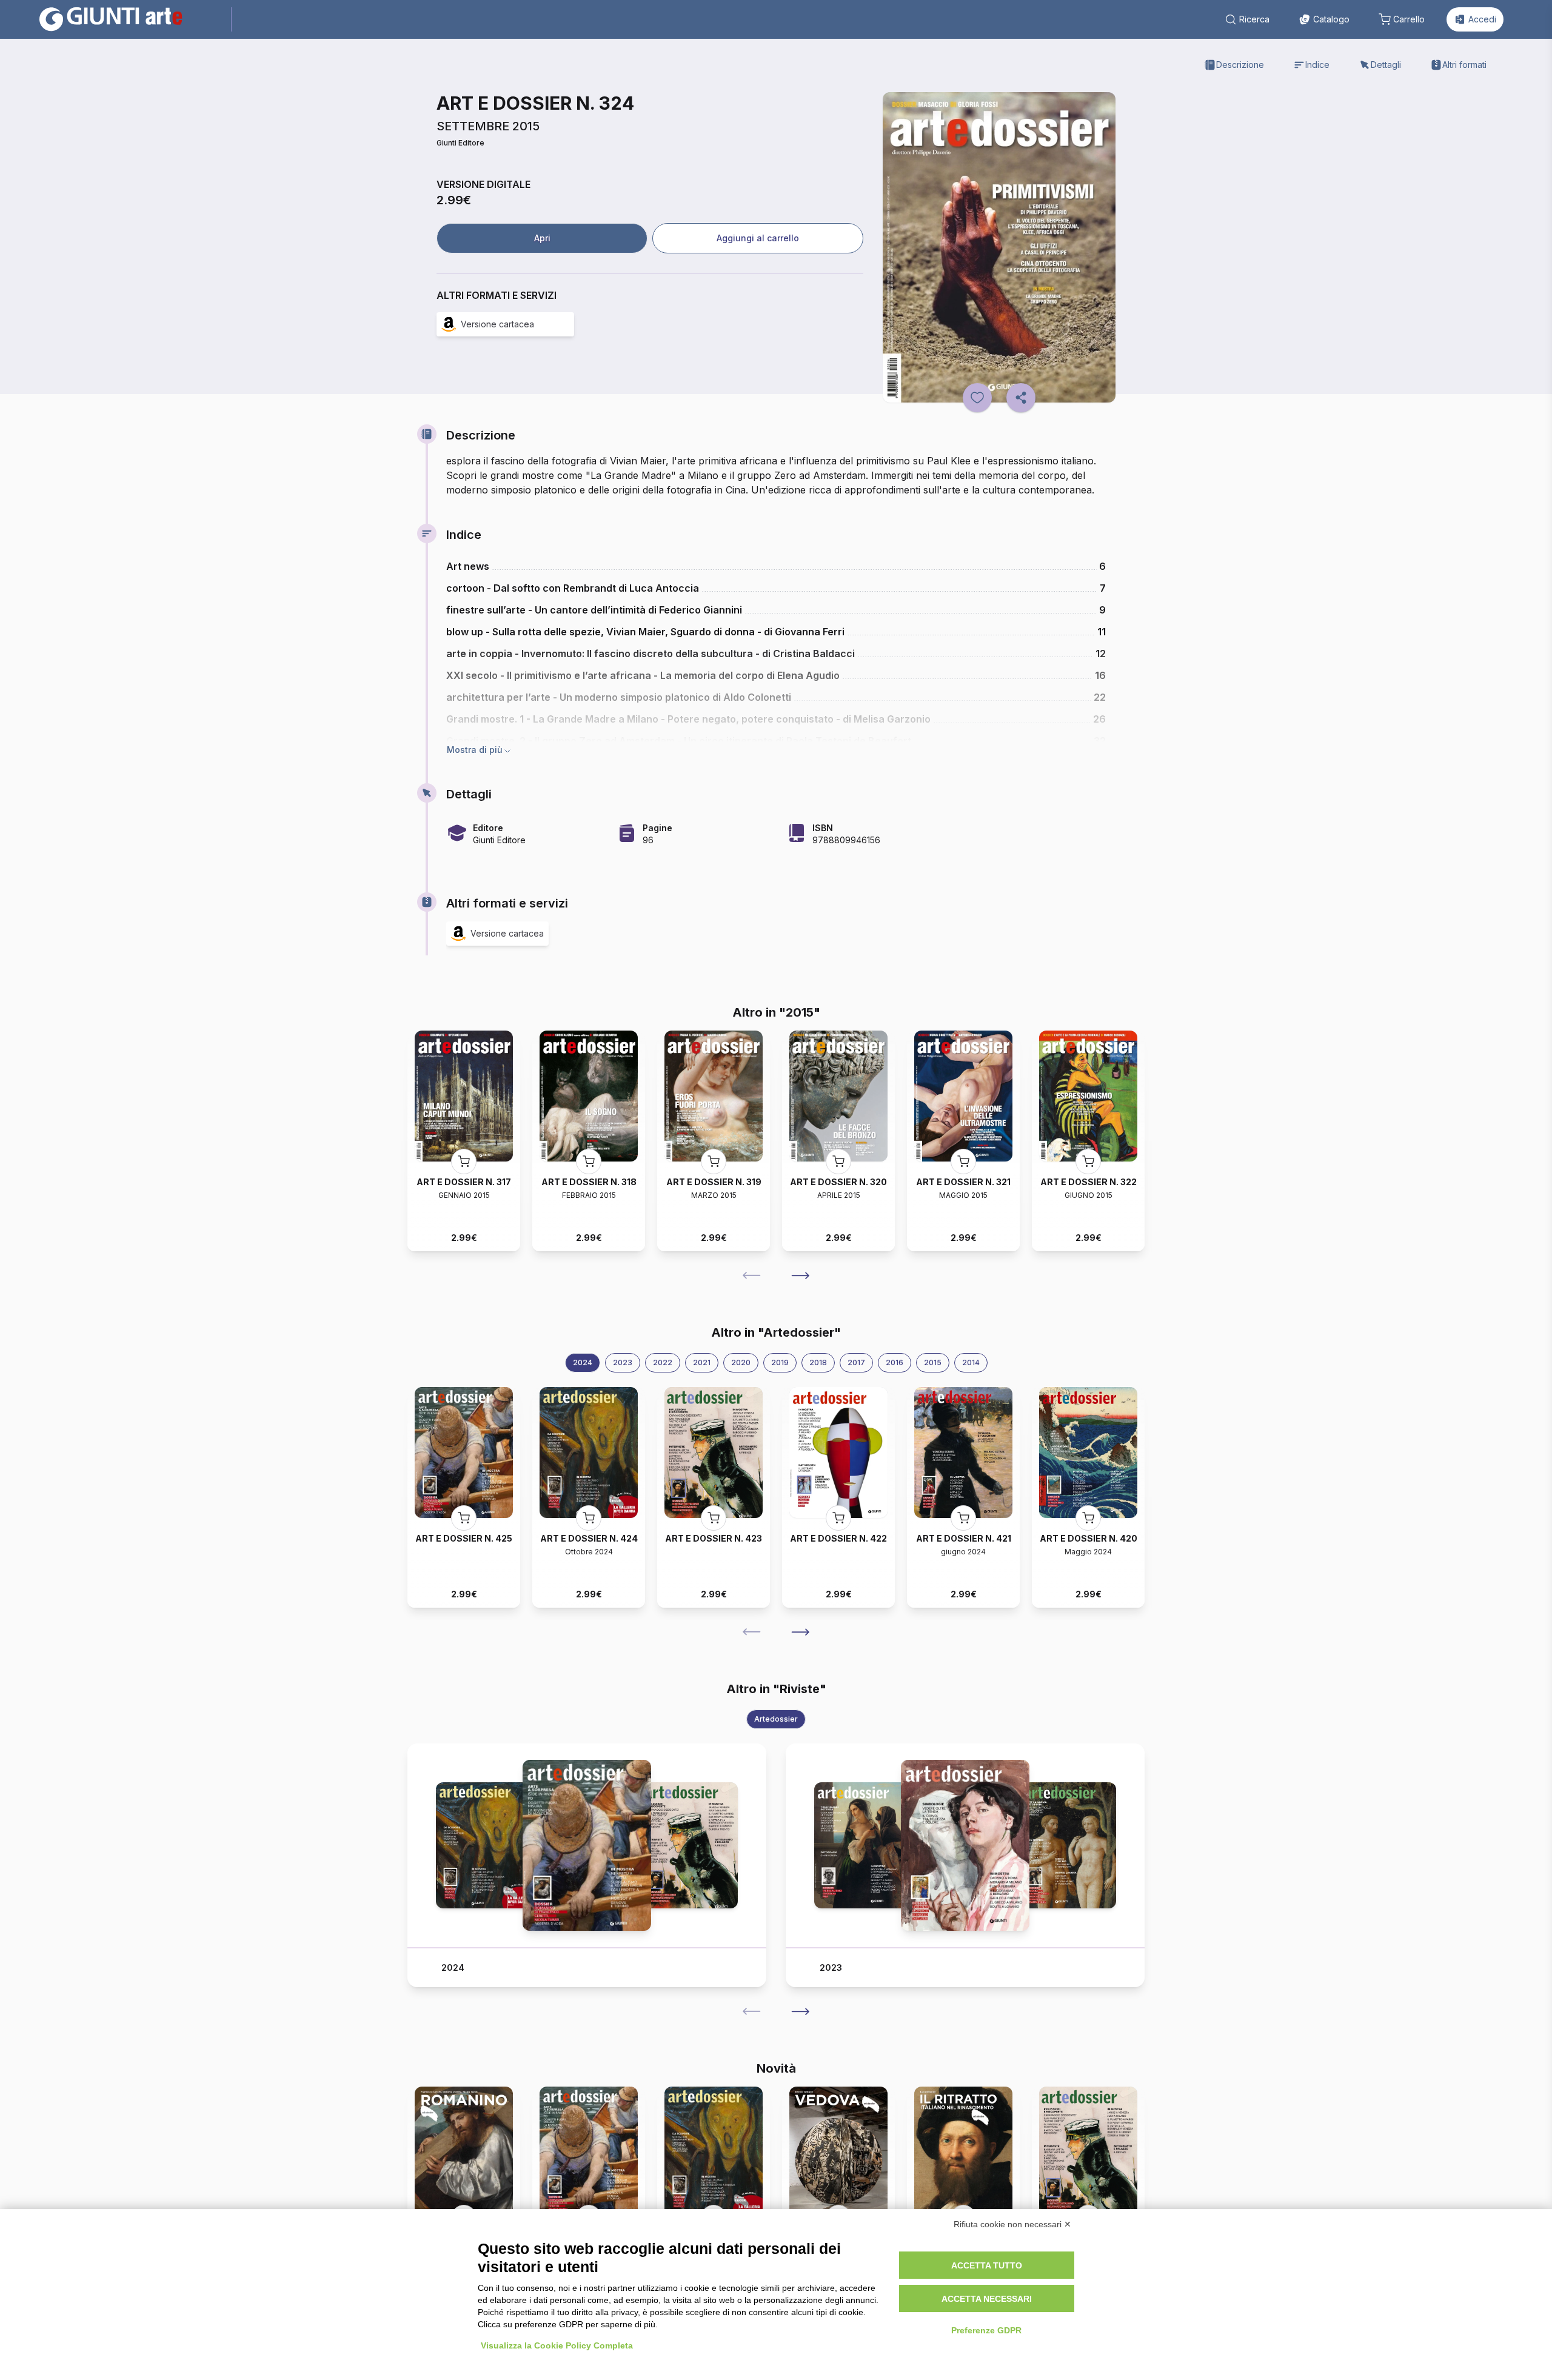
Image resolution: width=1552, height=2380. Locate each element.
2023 (623, 1362)
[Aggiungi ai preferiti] (977, 398)
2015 (933, 1362)
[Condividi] (1021, 398)
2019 (780, 1362)
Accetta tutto (987, 2265)
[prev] (752, 1275)
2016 (895, 1362)
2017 (856, 1362)
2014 (971, 1362)
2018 (818, 1362)
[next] (800, 1275)
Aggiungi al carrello (758, 238)
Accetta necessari (987, 2299)
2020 (741, 1362)
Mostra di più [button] (475, 750)
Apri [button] (542, 238)
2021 (702, 1362)
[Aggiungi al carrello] (464, 1162)
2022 (663, 1362)
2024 (583, 1362)
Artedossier (776, 1719)
